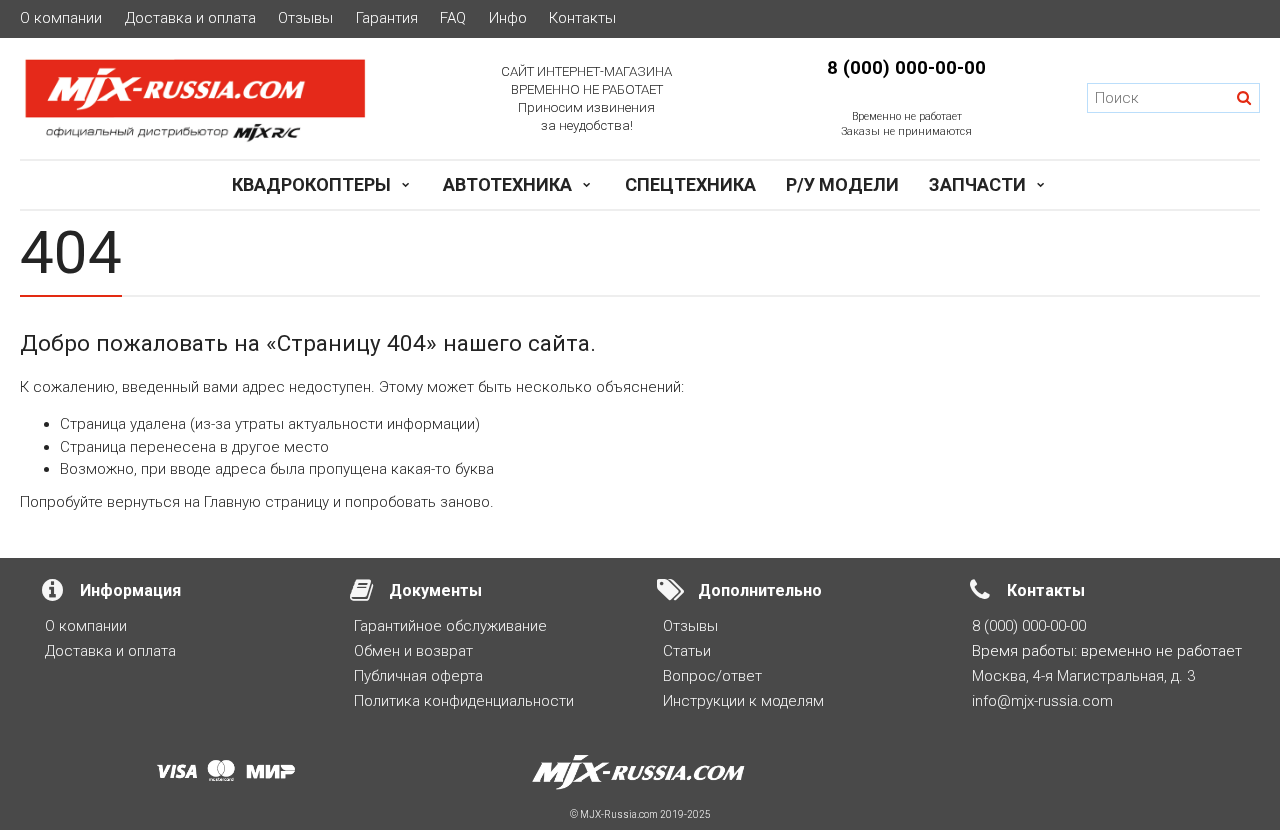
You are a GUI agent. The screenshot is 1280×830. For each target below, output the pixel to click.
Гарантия (387, 18)
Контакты (582, 18)
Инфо (508, 18)
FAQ (453, 18)
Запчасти (977, 184)
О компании (61, 18)
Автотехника (507, 184)
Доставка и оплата (190, 18)
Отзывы (305, 18)
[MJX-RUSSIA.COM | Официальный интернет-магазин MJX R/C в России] (213, 99)
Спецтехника (690, 184)
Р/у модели (842, 184)
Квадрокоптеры (311, 184)
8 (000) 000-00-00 (906, 68)
